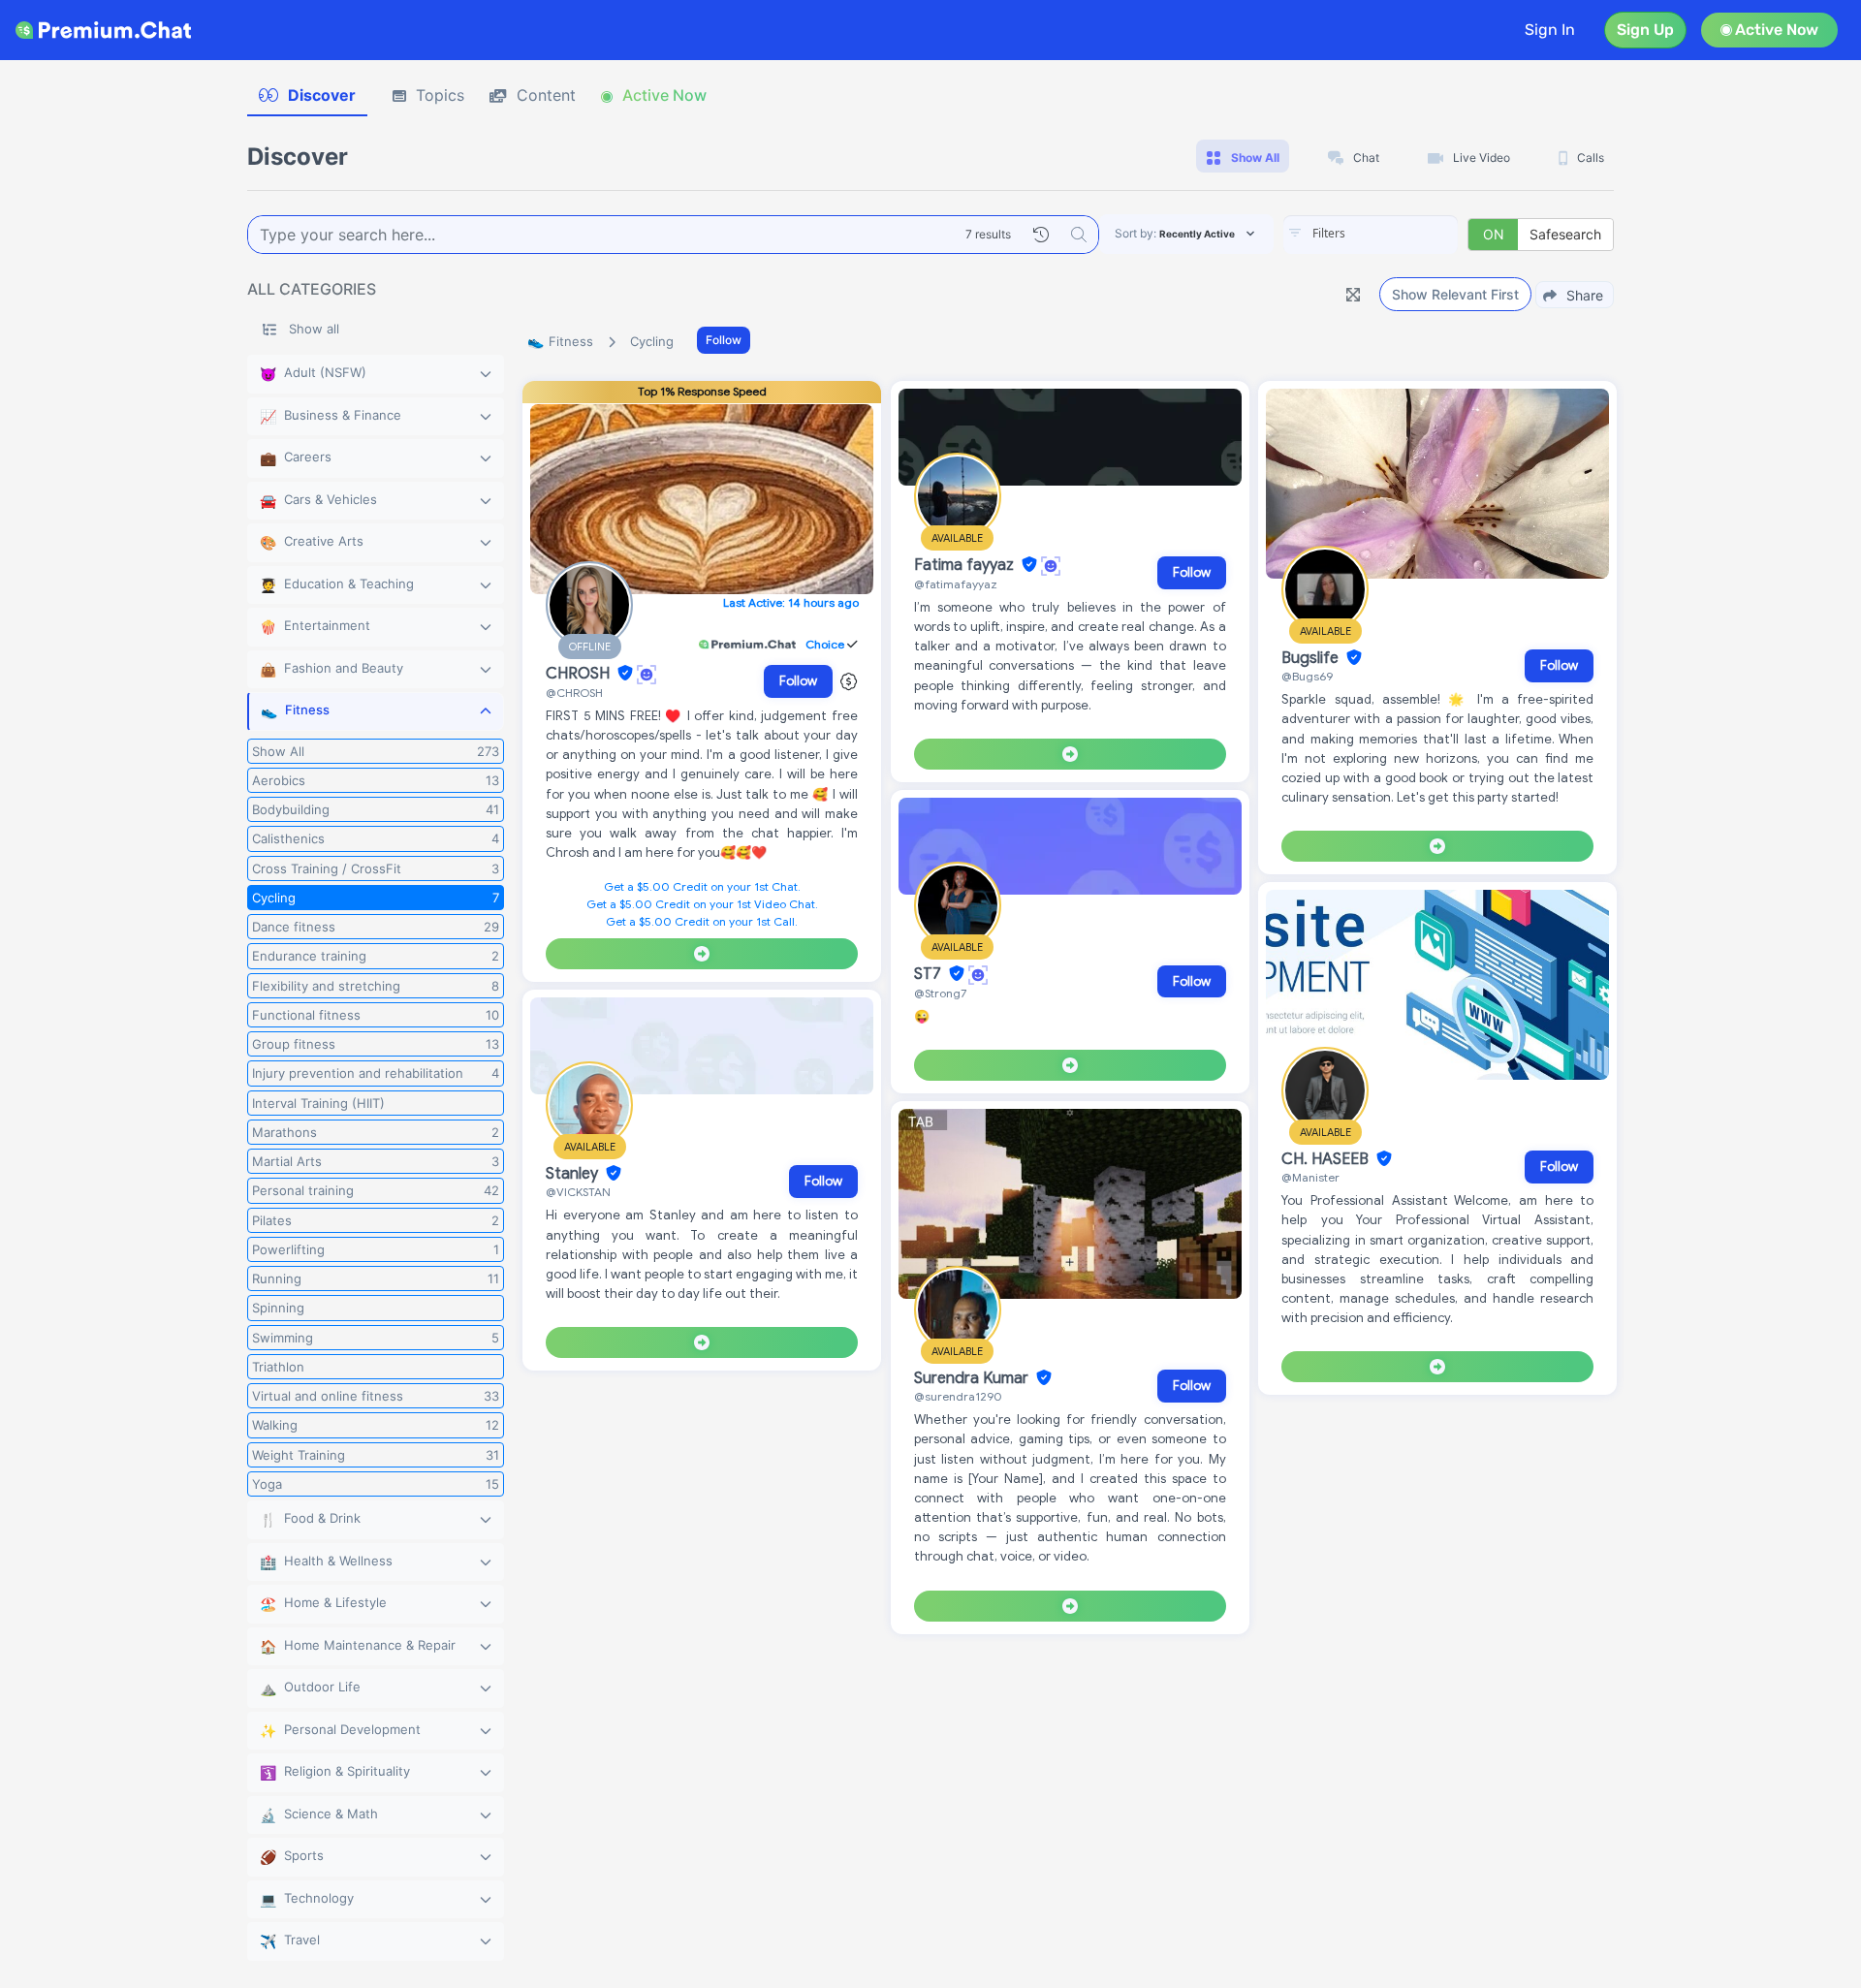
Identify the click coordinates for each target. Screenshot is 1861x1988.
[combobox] (1371, 235)
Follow (724, 340)
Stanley (574, 1174)
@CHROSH (574, 693)
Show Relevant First (1455, 294)
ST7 (930, 974)
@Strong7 (940, 993)
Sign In (1550, 30)
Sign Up (1645, 30)
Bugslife (1312, 658)
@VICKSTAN (578, 1192)
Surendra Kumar (973, 1378)
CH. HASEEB (1327, 1159)
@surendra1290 (958, 1396)
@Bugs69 (1307, 676)
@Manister (1310, 1177)
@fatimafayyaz (956, 584)
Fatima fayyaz (966, 565)
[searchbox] (1400, 234)
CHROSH (580, 674)
